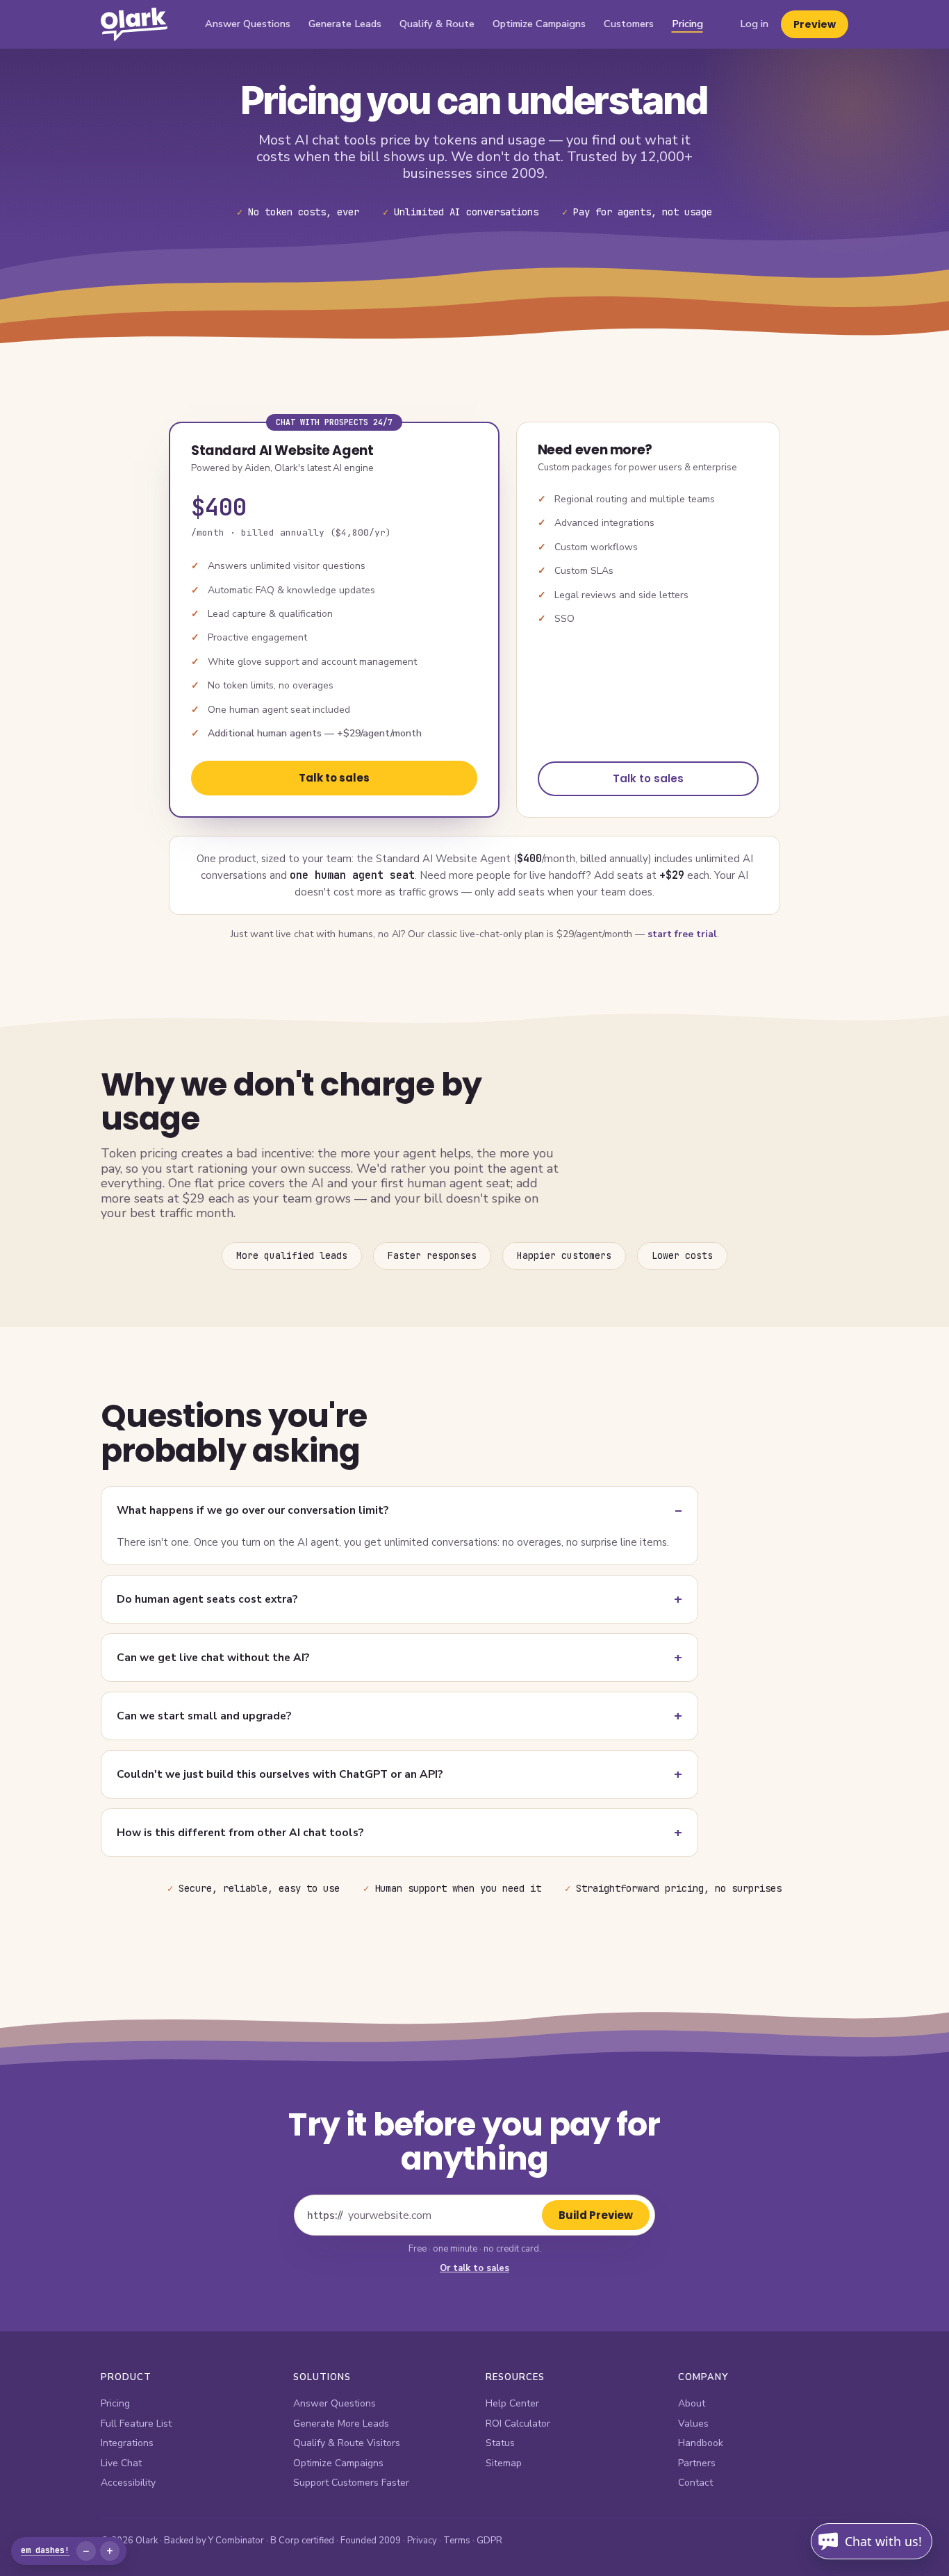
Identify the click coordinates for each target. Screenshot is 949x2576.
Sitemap (504, 2463)
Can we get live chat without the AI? (213, 1657)
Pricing (687, 24)
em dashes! (45, 2550)
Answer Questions (248, 24)
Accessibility (128, 2483)
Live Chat (121, 2463)
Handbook (701, 2443)
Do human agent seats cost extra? (207, 1599)
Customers (629, 24)
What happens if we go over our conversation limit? (253, 1510)
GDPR (489, 2541)
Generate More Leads (341, 2424)
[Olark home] (134, 24)
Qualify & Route (437, 24)
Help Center (512, 2403)
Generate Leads (345, 24)
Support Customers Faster (351, 2483)
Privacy (422, 2541)
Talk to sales (334, 778)
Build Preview (596, 2215)
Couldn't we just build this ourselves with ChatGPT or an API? (280, 1774)
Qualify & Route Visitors (347, 2443)
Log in (754, 24)
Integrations (127, 2443)
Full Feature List (136, 2424)
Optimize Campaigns (539, 24)
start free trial (682, 934)
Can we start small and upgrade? (204, 1716)
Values (693, 2424)
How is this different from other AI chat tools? (240, 1832)
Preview (815, 24)
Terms (457, 2541)
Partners (697, 2463)
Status (500, 2443)
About (692, 2403)
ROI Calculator (518, 2424)
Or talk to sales (474, 2268)
